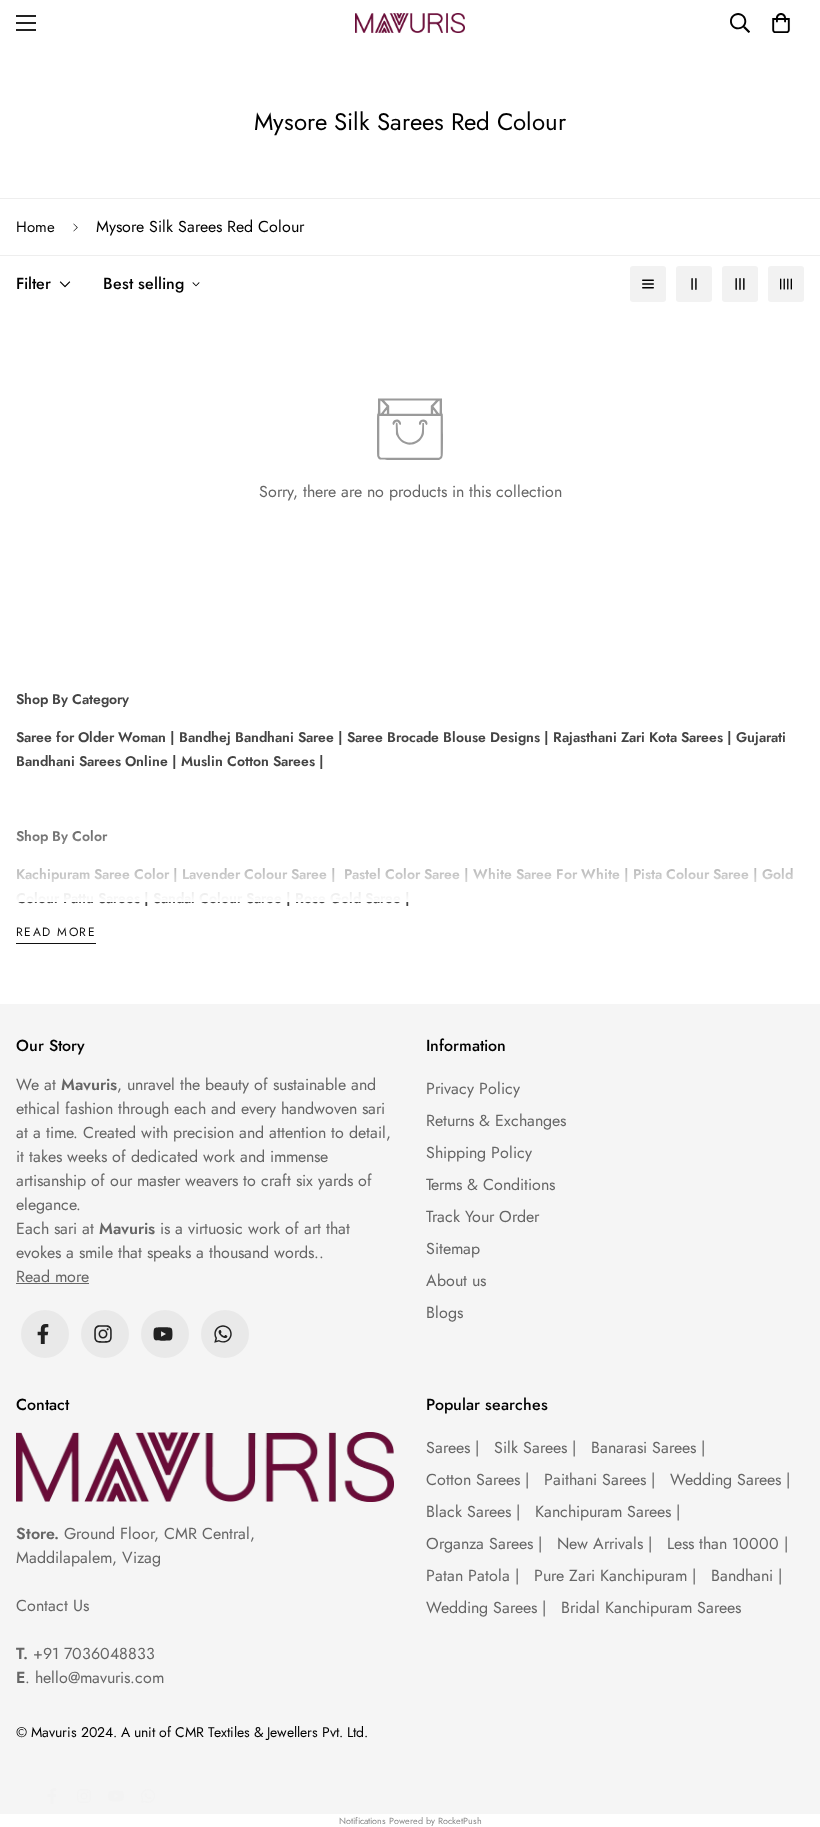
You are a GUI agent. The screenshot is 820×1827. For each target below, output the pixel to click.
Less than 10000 (727, 1543)
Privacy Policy (473, 1088)
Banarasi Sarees (648, 1447)
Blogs (444, 1312)
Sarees (452, 1447)
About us (456, 1280)
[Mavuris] (410, 23)
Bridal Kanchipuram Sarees (651, 1607)
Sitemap (453, 1248)
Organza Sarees (484, 1543)
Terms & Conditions (490, 1184)
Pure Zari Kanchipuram (615, 1575)
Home (35, 227)
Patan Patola (472, 1575)
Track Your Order (482, 1216)
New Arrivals (604, 1543)
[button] (781, 23)
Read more (56, 933)
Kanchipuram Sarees (607, 1511)
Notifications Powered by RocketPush (410, 1820)
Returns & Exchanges (496, 1120)
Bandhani (746, 1575)
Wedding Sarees (730, 1479)
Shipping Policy (479, 1152)
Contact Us (52, 1605)
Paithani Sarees (599, 1479)
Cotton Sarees (477, 1479)
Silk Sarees (535, 1447)
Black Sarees (473, 1511)
